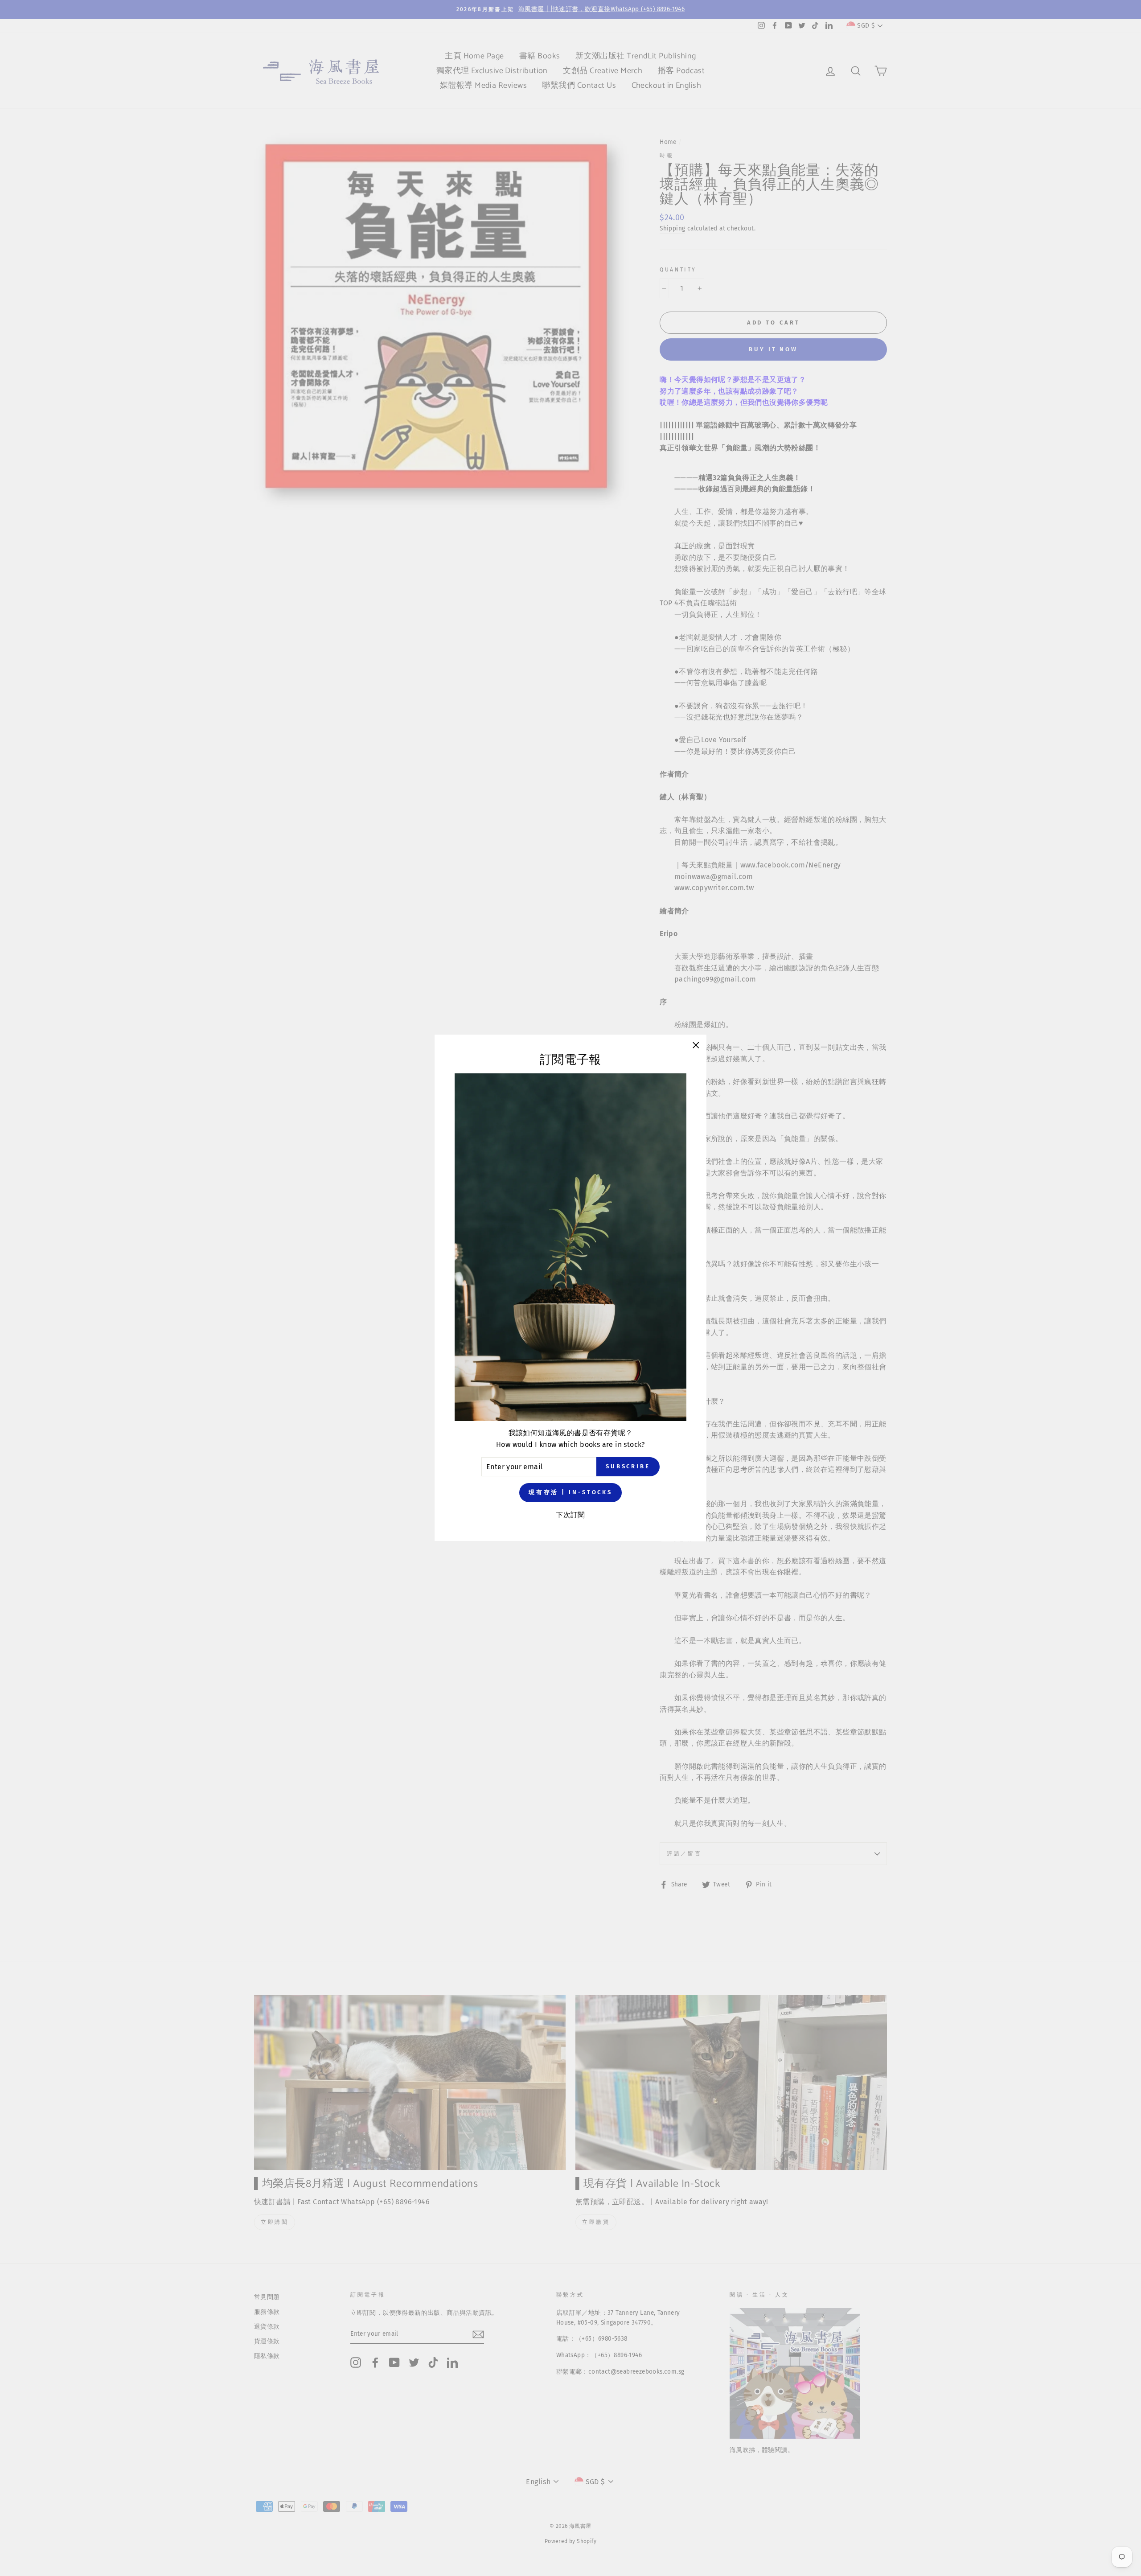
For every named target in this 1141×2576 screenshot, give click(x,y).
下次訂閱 (570, 1515)
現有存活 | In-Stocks (570, 1493)
